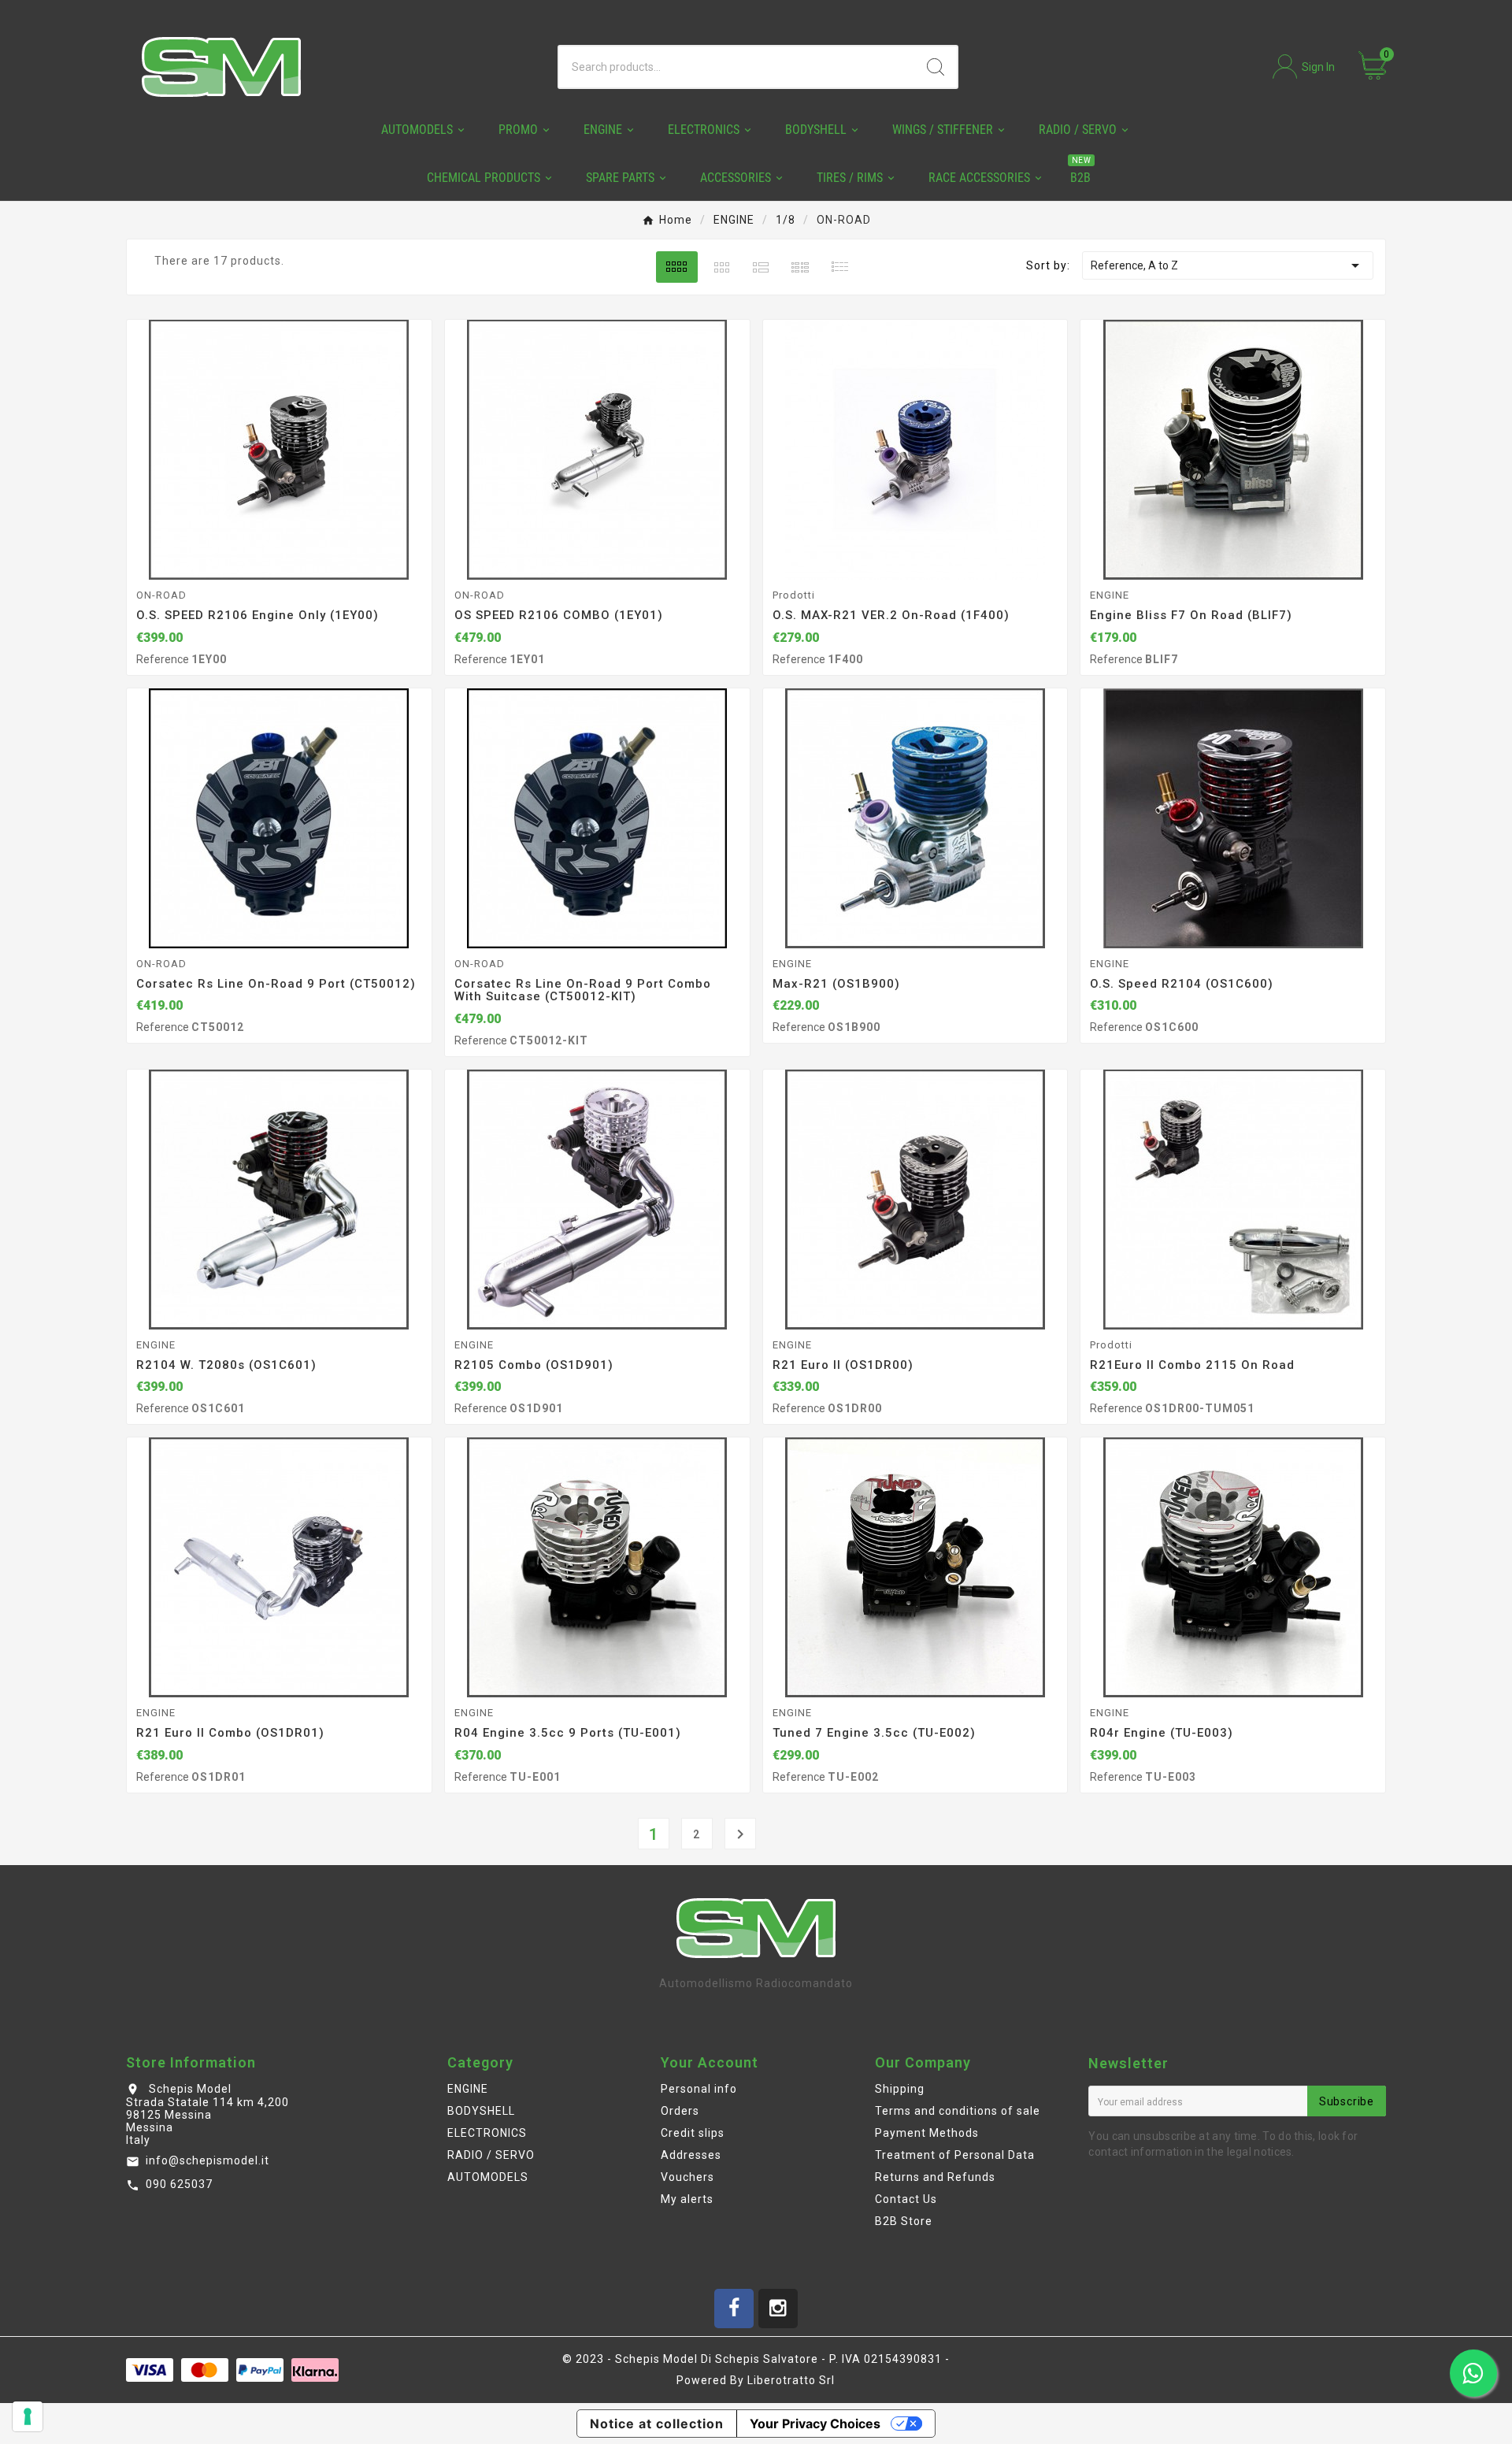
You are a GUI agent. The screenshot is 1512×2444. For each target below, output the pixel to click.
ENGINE (468, 2089)
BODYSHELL (481, 2111)
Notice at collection (657, 2424)
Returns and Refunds (935, 2177)
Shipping (900, 2089)
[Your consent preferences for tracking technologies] (28, 2416)
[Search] (936, 67)
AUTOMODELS (488, 2177)
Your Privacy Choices (815, 2424)
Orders (680, 2111)
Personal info (699, 2089)
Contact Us (906, 2199)
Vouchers (687, 2177)
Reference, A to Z (1227, 265)
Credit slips (693, 2133)
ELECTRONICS (487, 2133)
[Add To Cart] (299, 562)
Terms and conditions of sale (958, 2111)
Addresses (691, 2155)
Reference (164, 659)
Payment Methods (927, 2133)
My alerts (687, 2199)
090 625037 (179, 2184)
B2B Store (904, 2221)
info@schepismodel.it (208, 2160)
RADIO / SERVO (491, 2155)
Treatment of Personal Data (955, 2155)
